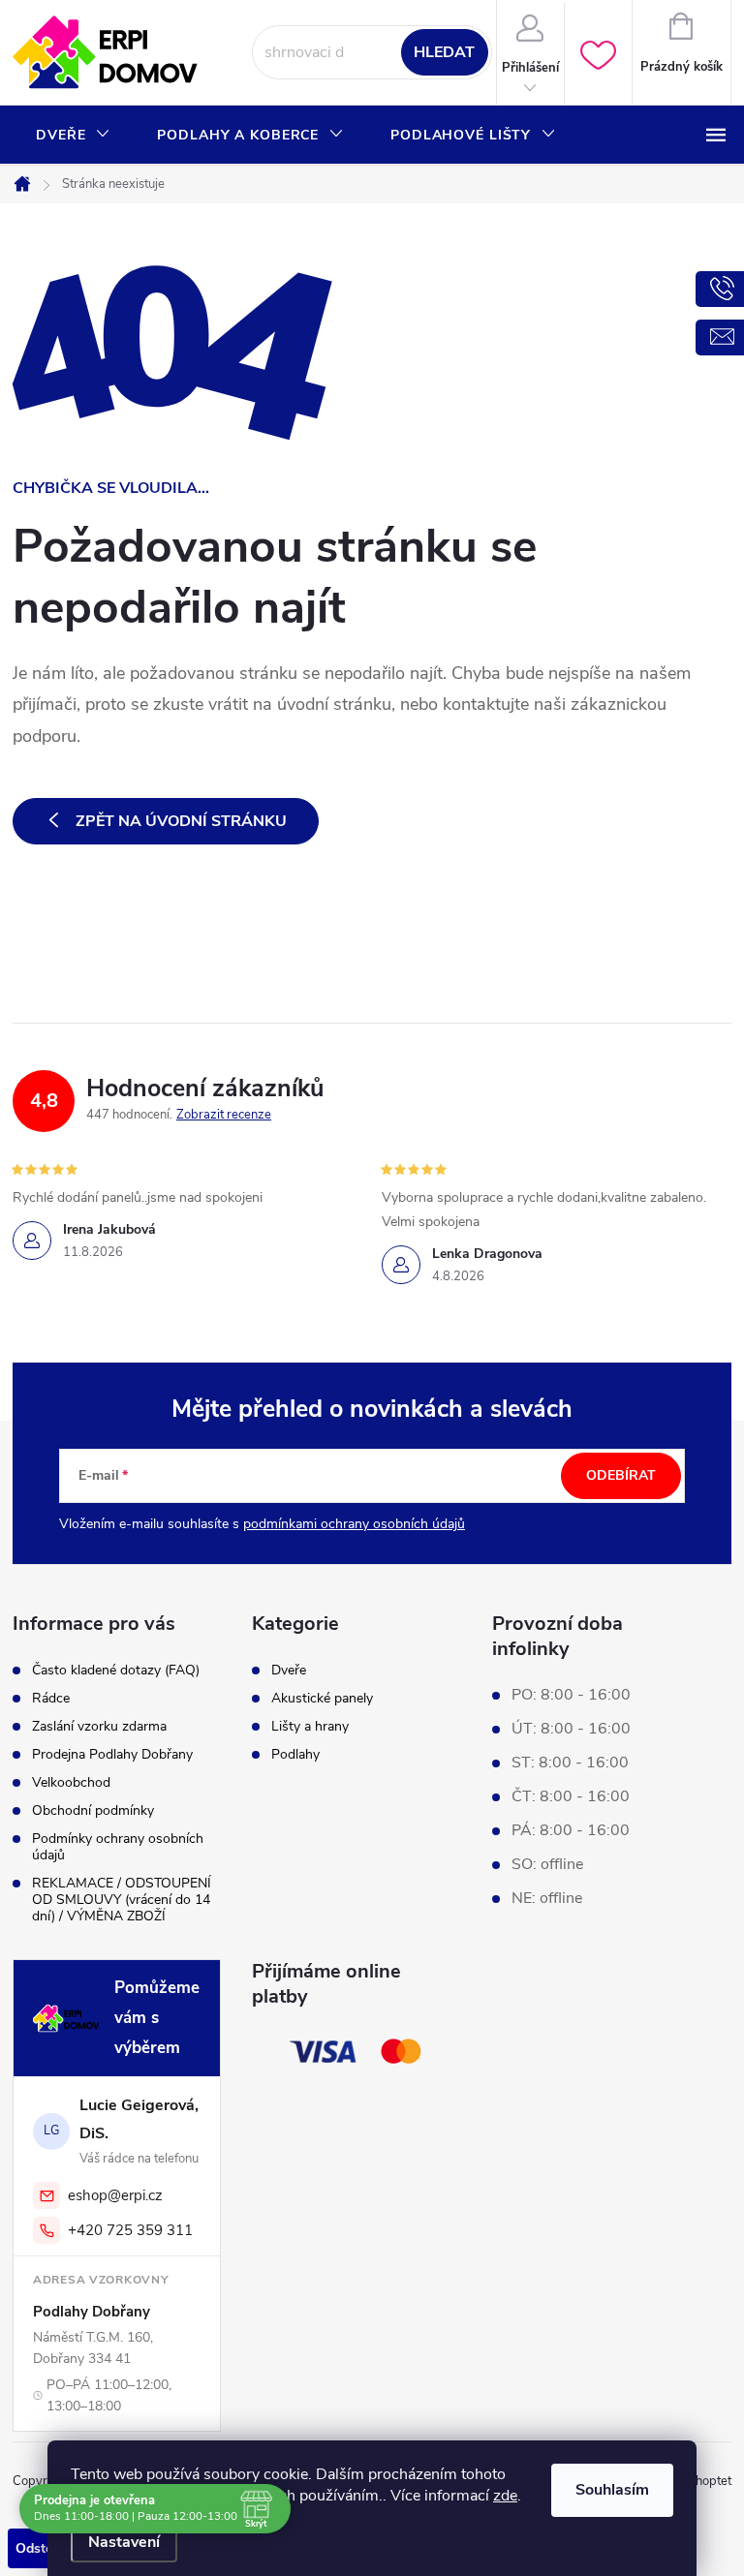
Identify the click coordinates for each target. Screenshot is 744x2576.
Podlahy (295, 1755)
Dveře (289, 1671)
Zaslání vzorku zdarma (99, 1726)
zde (505, 2496)
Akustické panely (322, 1699)
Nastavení (124, 2542)
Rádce (51, 1698)
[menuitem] (73, 136)
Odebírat (621, 1475)
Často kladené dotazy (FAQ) (116, 1670)
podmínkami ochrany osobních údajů (354, 1524)
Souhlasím (612, 2490)
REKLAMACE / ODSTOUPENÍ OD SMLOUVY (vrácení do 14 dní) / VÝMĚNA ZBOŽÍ (122, 1900)
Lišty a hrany (310, 1727)
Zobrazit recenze (224, 1115)
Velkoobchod (71, 1782)
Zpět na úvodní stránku (181, 821)
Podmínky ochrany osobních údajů (118, 1847)
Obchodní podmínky (93, 1810)
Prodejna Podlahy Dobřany (112, 1754)
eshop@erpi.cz (115, 2195)
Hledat (444, 52)
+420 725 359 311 (130, 2230)
